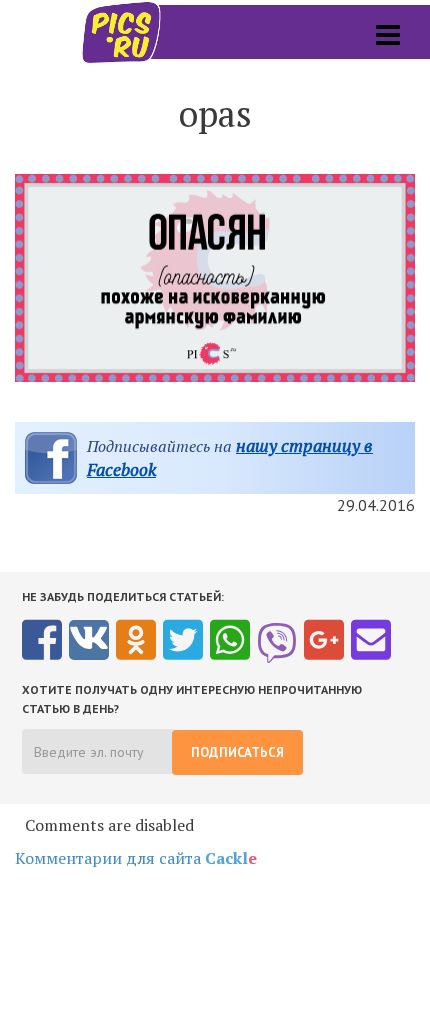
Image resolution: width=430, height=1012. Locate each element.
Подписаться (237, 752)
